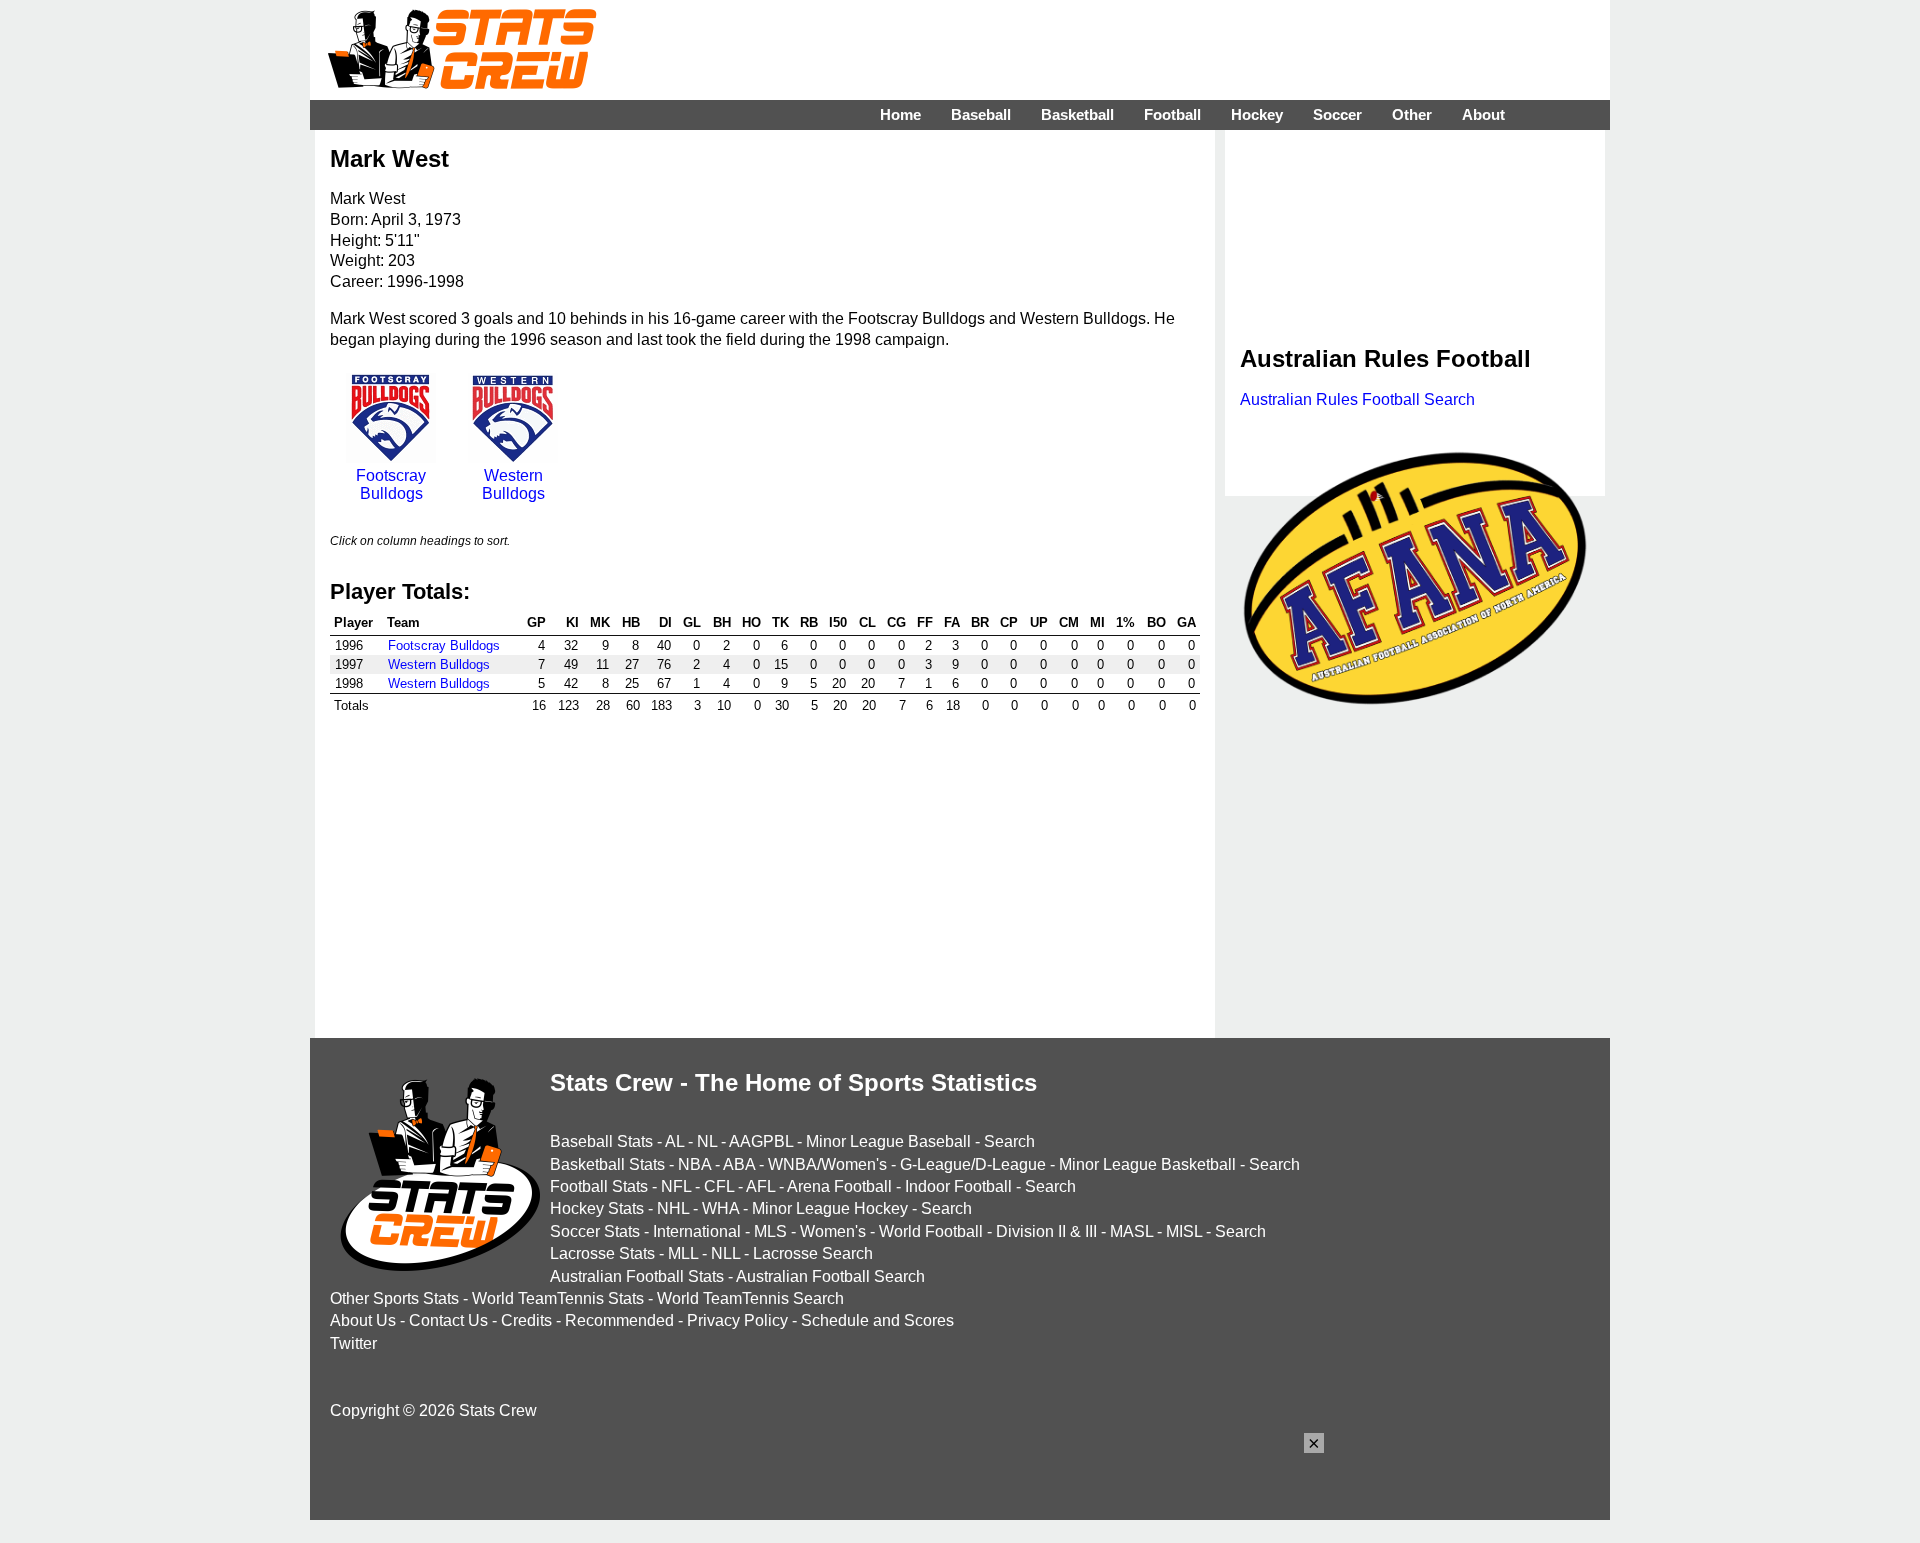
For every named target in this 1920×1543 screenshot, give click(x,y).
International (697, 1231)
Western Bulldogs (513, 484)
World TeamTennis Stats (558, 1298)
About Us (363, 1320)
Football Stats (599, 1186)
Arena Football (839, 1186)
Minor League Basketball (1147, 1164)
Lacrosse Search (813, 1253)
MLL (683, 1253)
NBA (694, 1164)
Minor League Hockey (830, 1208)
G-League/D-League (973, 1164)
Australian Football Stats (637, 1276)
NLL (725, 1253)
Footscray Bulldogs (391, 484)
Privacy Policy (737, 1320)
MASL (1131, 1231)
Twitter (353, 1343)
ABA (739, 1164)
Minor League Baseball (888, 1141)
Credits (526, 1320)
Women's (833, 1231)
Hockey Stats (597, 1208)
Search (1009, 1141)
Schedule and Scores (877, 1320)
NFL (676, 1186)
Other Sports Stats (394, 1298)
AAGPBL (761, 1141)
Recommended (619, 1320)
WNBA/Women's (827, 1164)
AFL (760, 1186)
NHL (673, 1208)
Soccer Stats (595, 1231)
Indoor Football (958, 1186)
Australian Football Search (830, 1276)
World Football (931, 1231)
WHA (720, 1208)
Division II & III (1046, 1231)
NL (707, 1141)
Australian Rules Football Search (1357, 399)
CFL (719, 1186)
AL (674, 1141)
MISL (1184, 1231)
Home (900, 114)
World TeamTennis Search (750, 1298)
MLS (770, 1231)
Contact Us (448, 1320)
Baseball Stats (601, 1141)
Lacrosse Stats (602, 1253)
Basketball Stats (607, 1164)
